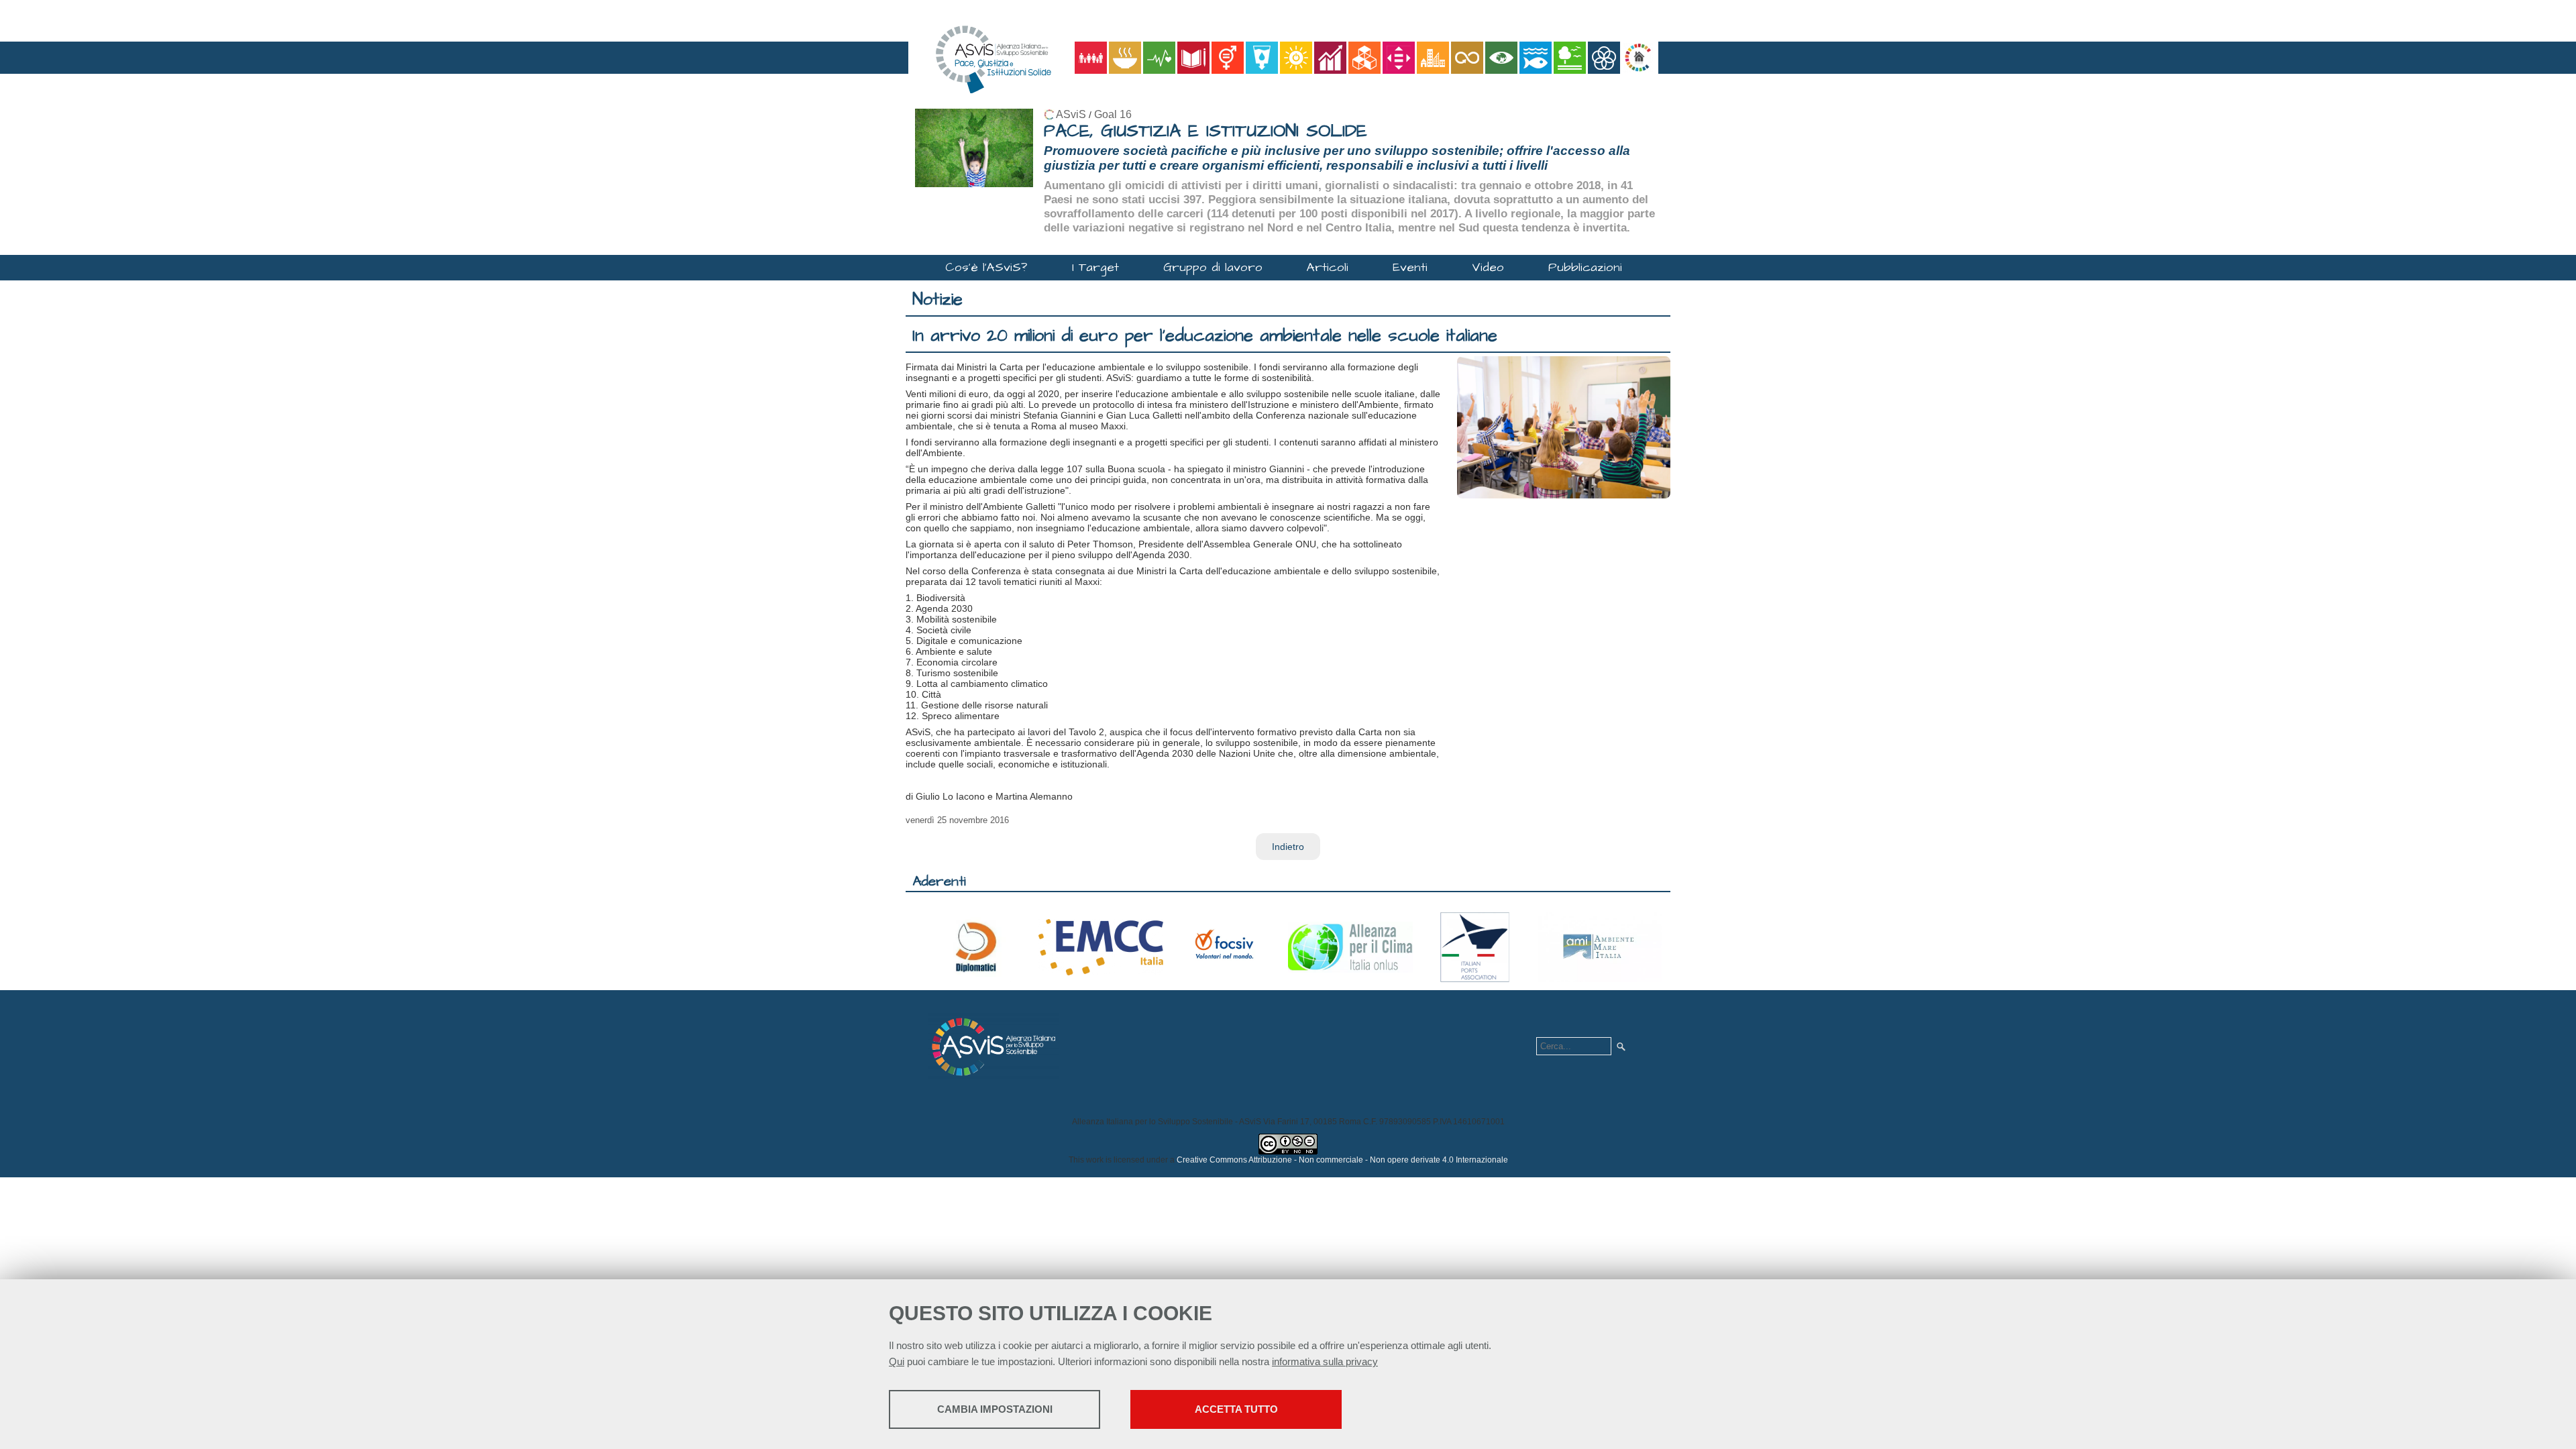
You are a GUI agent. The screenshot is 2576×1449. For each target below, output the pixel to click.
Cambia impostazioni (995, 1409)
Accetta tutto (1236, 1409)
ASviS (1071, 114)
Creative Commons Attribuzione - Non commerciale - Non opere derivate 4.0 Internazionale (1342, 1160)
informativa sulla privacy (1325, 1361)
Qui (897, 1361)
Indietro (1288, 847)
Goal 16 (1113, 114)
